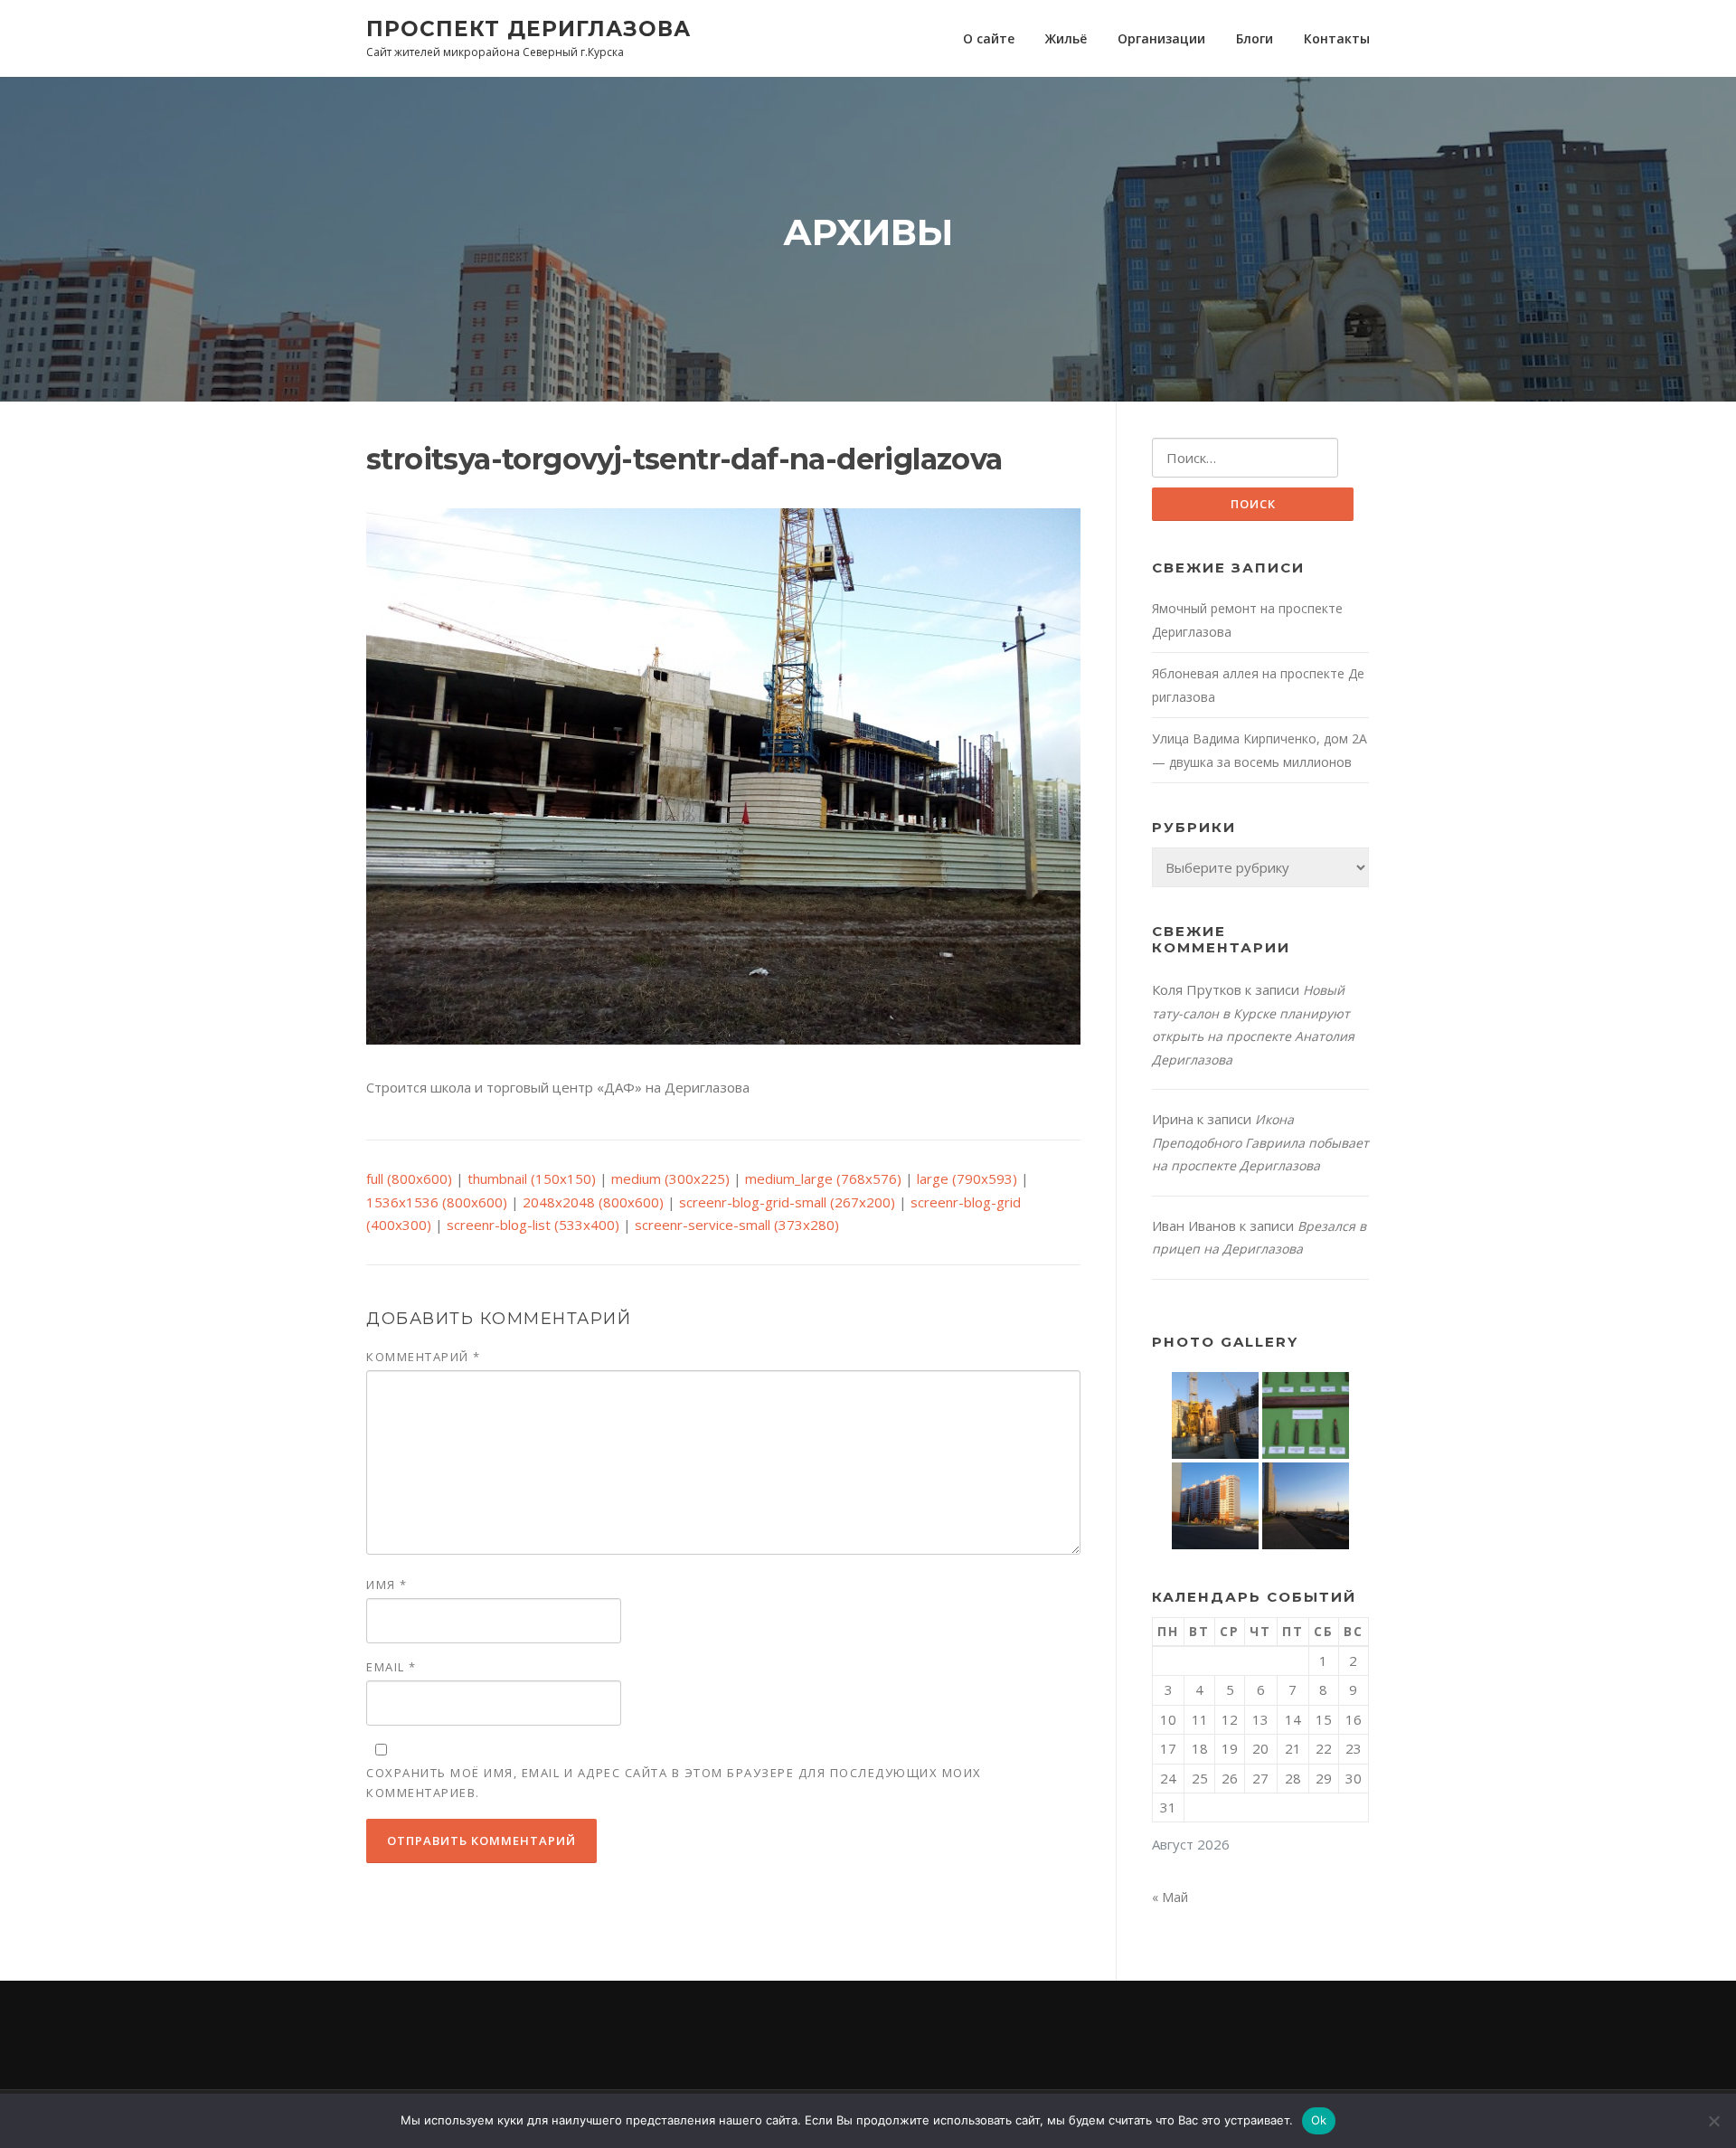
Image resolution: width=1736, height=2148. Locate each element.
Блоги (1255, 38)
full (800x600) (409, 1178)
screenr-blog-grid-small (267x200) (787, 1202)
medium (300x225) (670, 1178)
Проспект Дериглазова (528, 28)
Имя (387, 1585)
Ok (1319, 2120)
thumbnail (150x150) (532, 1178)
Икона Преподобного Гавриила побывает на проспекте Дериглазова (1260, 1142)
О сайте (989, 38)
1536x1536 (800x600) (437, 1202)
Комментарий (424, 1357)
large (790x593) (967, 1178)
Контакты (1337, 38)
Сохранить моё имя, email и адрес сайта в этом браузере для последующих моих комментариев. (674, 1783)
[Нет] (1713, 2121)
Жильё (1066, 38)
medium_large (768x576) (823, 1178)
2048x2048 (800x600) (593, 1202)
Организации (1161, 38)
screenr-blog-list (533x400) (533, 1225)
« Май (1170, 1897)
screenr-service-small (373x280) (737, 1225)
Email (392, 1667)
